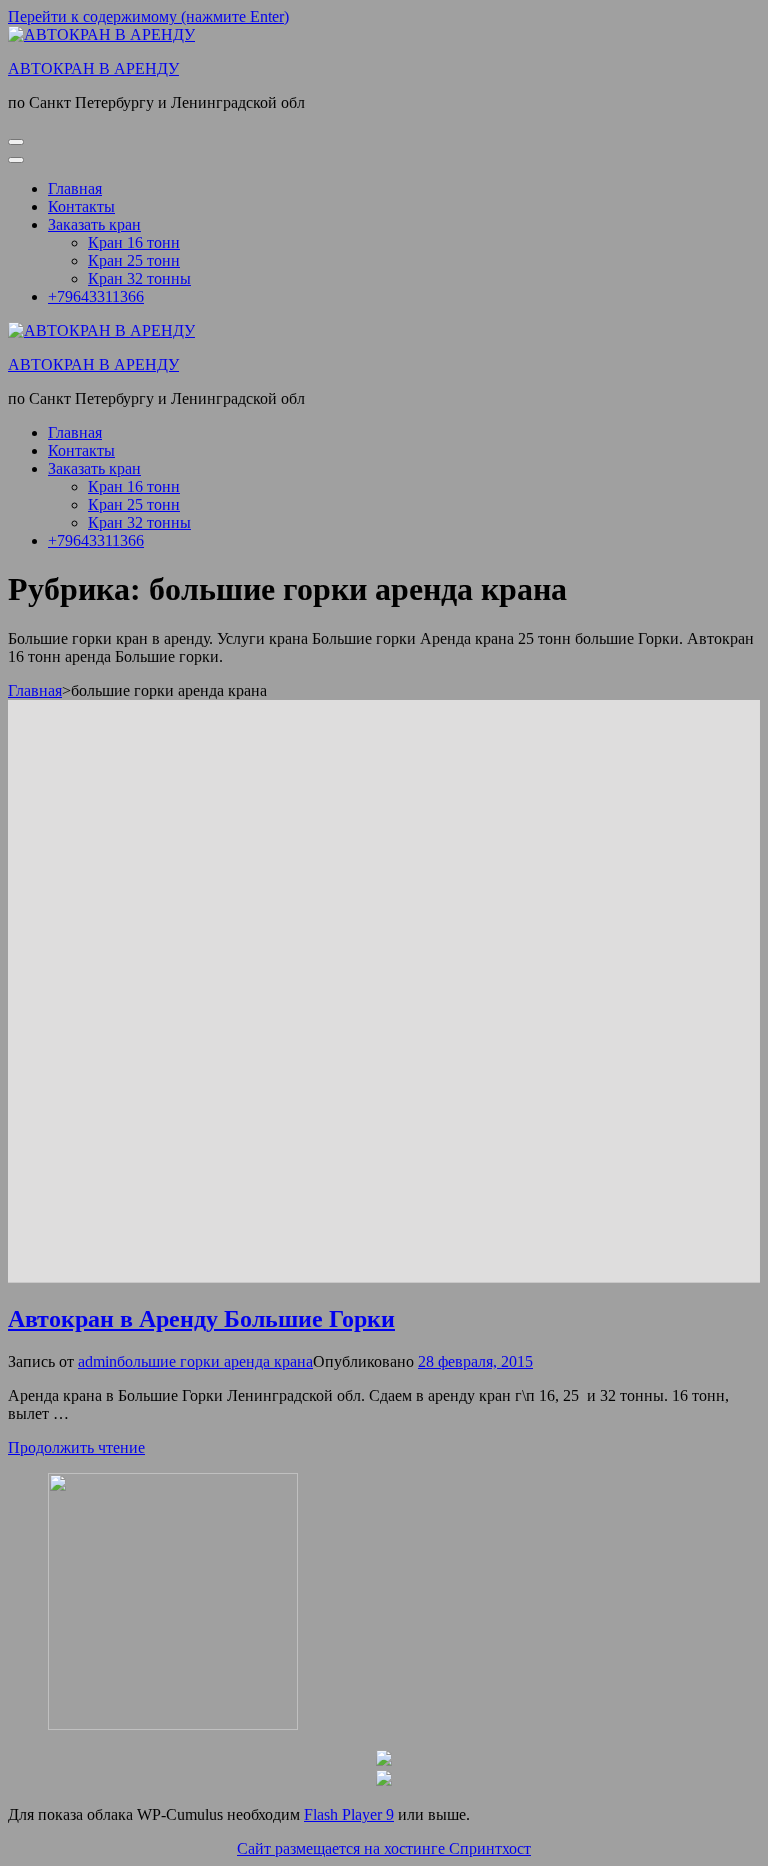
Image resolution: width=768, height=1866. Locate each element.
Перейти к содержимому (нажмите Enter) (148, 16)
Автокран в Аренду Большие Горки (201, 1319)
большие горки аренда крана (215, 1361)
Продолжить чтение (76, 1447)
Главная (75, 188)
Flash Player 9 (349, 1814)
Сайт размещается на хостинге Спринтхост (384, 1848)
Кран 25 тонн (134, 260)
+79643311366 (96, 296)
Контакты (81, 206)
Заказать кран (94, 224)
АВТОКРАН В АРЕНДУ (93, 68)
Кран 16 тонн (134, 242)
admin (97, 1361)
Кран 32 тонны (139, 278)
